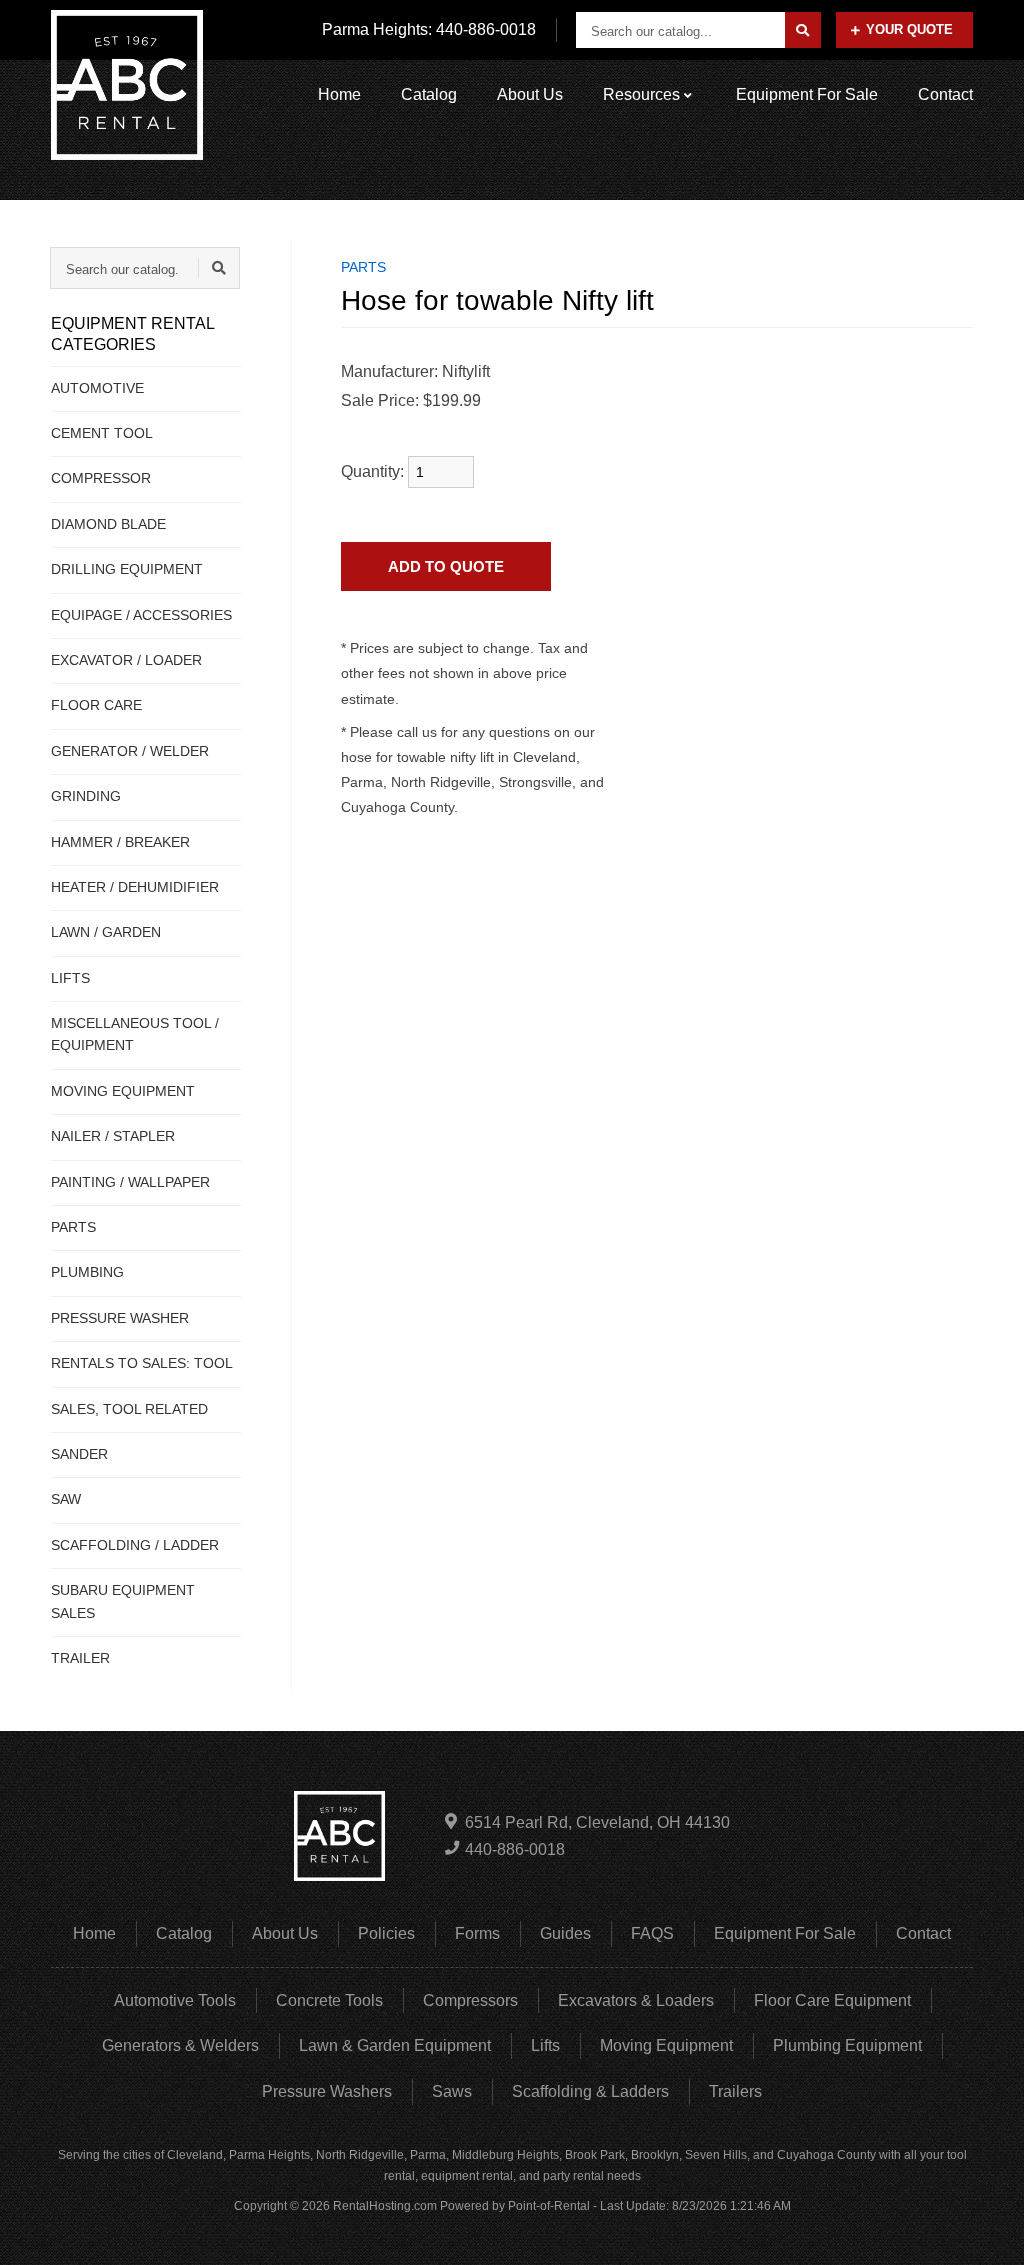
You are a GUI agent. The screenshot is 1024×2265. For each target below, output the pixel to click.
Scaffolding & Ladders (590, 2091)
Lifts (545, 2045)
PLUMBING (87, 1272)
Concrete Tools (329, 2000)
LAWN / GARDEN (106, 932)
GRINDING (86, 796)
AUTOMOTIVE (97, 388)
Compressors (470, 2000)
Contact (945, 94)
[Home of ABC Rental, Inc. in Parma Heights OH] (127, 85)
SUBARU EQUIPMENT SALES (123, 1601)
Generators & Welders (180, 2045)
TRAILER (80, 1658)
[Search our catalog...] (803, 30)
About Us (530, 94)
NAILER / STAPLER (113, 1136)
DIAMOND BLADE (108, 524)
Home (339, 94)
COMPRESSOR (101, 478)
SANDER (79, 1454)
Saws (452, 2091)
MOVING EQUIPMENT (123, 1091)
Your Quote (909, 29)
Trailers (735, 2091)
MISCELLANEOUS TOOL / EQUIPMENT (135, 1034)
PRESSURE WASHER (120, 1318)
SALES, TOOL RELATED (129, 1409)
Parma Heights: (429, 29)
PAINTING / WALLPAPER (130, 1182)
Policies (386, 1933)
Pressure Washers (327, 2091)
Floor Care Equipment (832, 2000)
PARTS (73, 1227)
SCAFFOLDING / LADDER (135, 1545)
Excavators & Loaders (636, 2000)
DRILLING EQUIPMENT (127, 569)
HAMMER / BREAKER (120, 842)
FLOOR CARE (96, 705)
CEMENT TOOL (102, 433)
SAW (66, 1499)
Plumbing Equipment (847, 2045)
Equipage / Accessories (141, 615)
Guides (565, 1933)
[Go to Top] (986, 2229)
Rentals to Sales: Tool (142, 1363)
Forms (477, 1933)
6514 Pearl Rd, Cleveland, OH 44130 (597, 1822)
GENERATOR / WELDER (130, 751)
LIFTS (70, 978)
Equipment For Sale (807, 94)
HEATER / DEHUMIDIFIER (135, 887)
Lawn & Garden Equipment (395, 2045)
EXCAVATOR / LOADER (126, 660)
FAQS (652, 1933)
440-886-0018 (515, 1849)
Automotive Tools (175, 2000)
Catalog (429, 94)
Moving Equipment (666, 2045)
